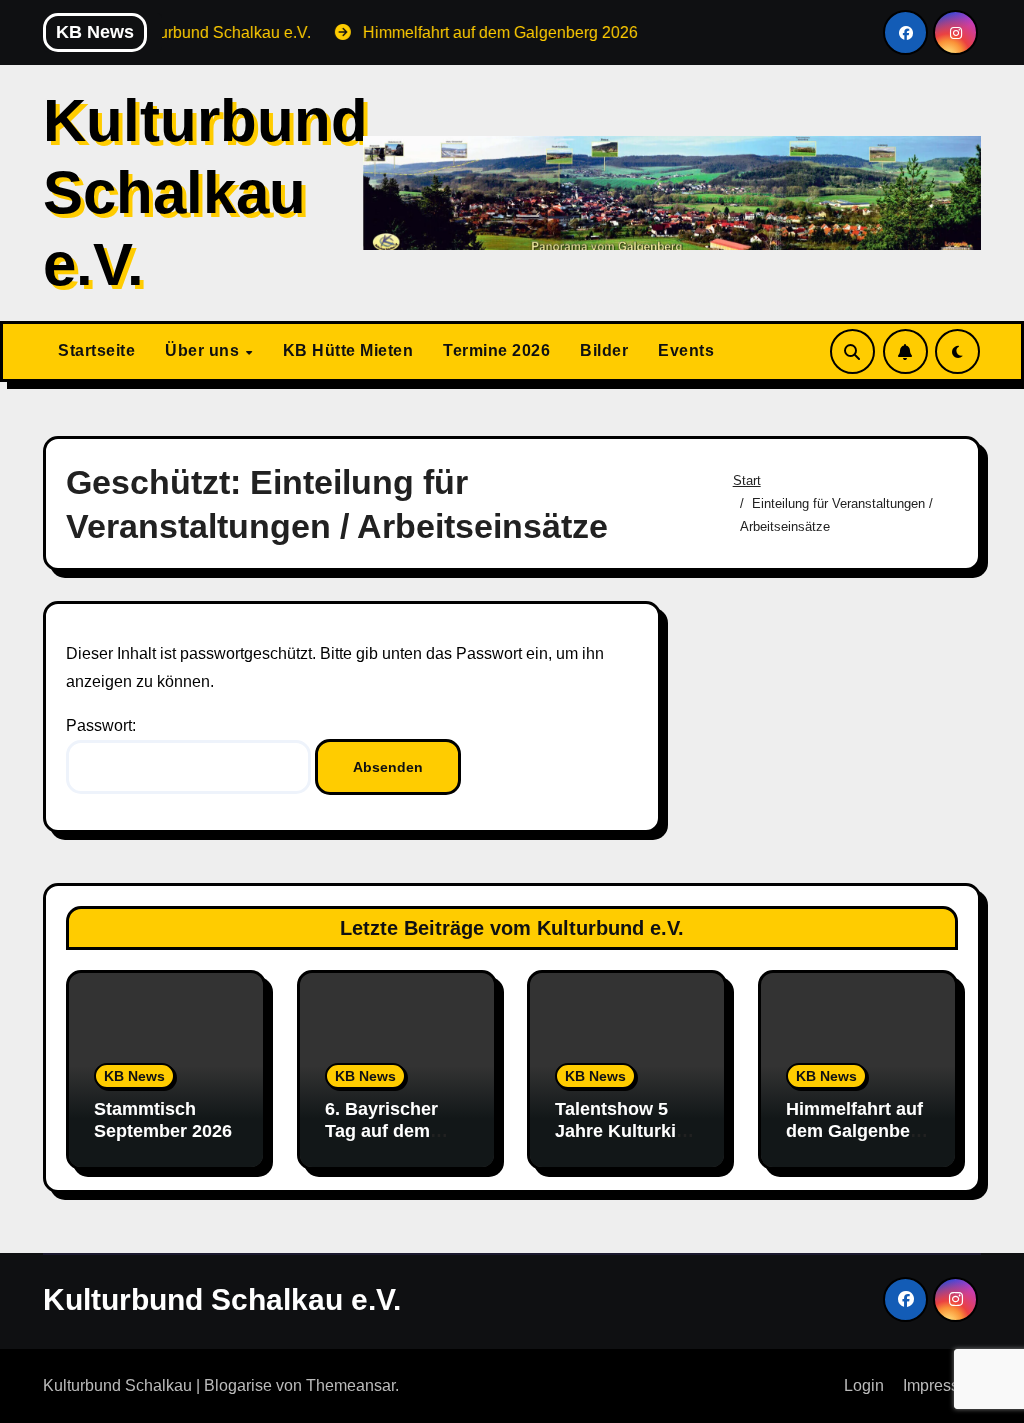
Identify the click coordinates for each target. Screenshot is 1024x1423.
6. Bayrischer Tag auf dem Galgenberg (381, 1130)
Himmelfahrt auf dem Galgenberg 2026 (857, 1130)
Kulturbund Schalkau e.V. (205, 192)
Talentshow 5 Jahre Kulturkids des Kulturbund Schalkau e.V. (626, 1141)
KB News (134, 1076)
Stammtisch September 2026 (163, 1120)
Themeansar (350, 1385)
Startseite (96, 350)
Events (686, 350)
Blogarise (238, 1385)
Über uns (204, 350)
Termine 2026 (496, 350)
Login (864, 1385)
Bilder (604, 350)
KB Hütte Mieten (348, 350)
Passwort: (101, 725)
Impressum (942, 1385)
